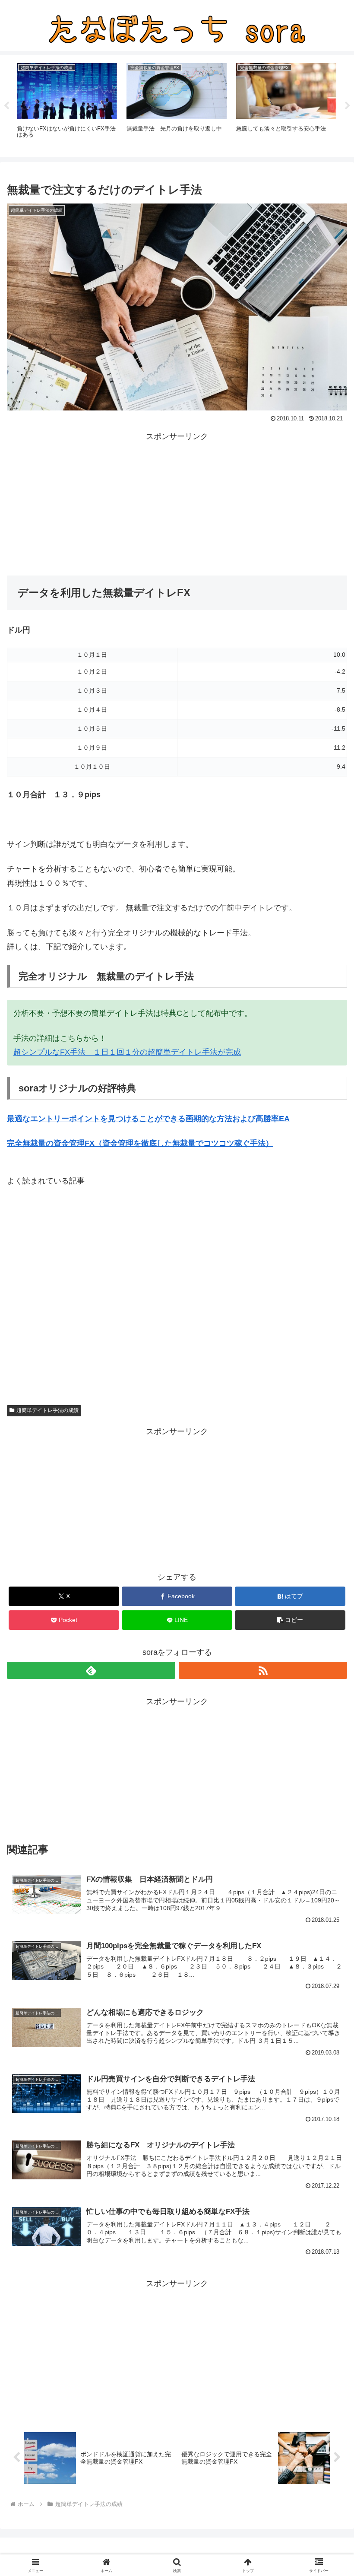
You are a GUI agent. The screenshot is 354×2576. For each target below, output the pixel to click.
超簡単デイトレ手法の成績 (47, 1410)
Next (348, 106)
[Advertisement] (177, 504)
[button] (290, 1620)
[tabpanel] (67, 105)
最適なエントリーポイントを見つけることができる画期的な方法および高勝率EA (148, 1119)
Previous (6, 106)
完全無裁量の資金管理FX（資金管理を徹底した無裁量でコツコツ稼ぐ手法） (140, 1143)
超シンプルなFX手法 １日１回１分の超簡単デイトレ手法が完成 (127, 1052)
